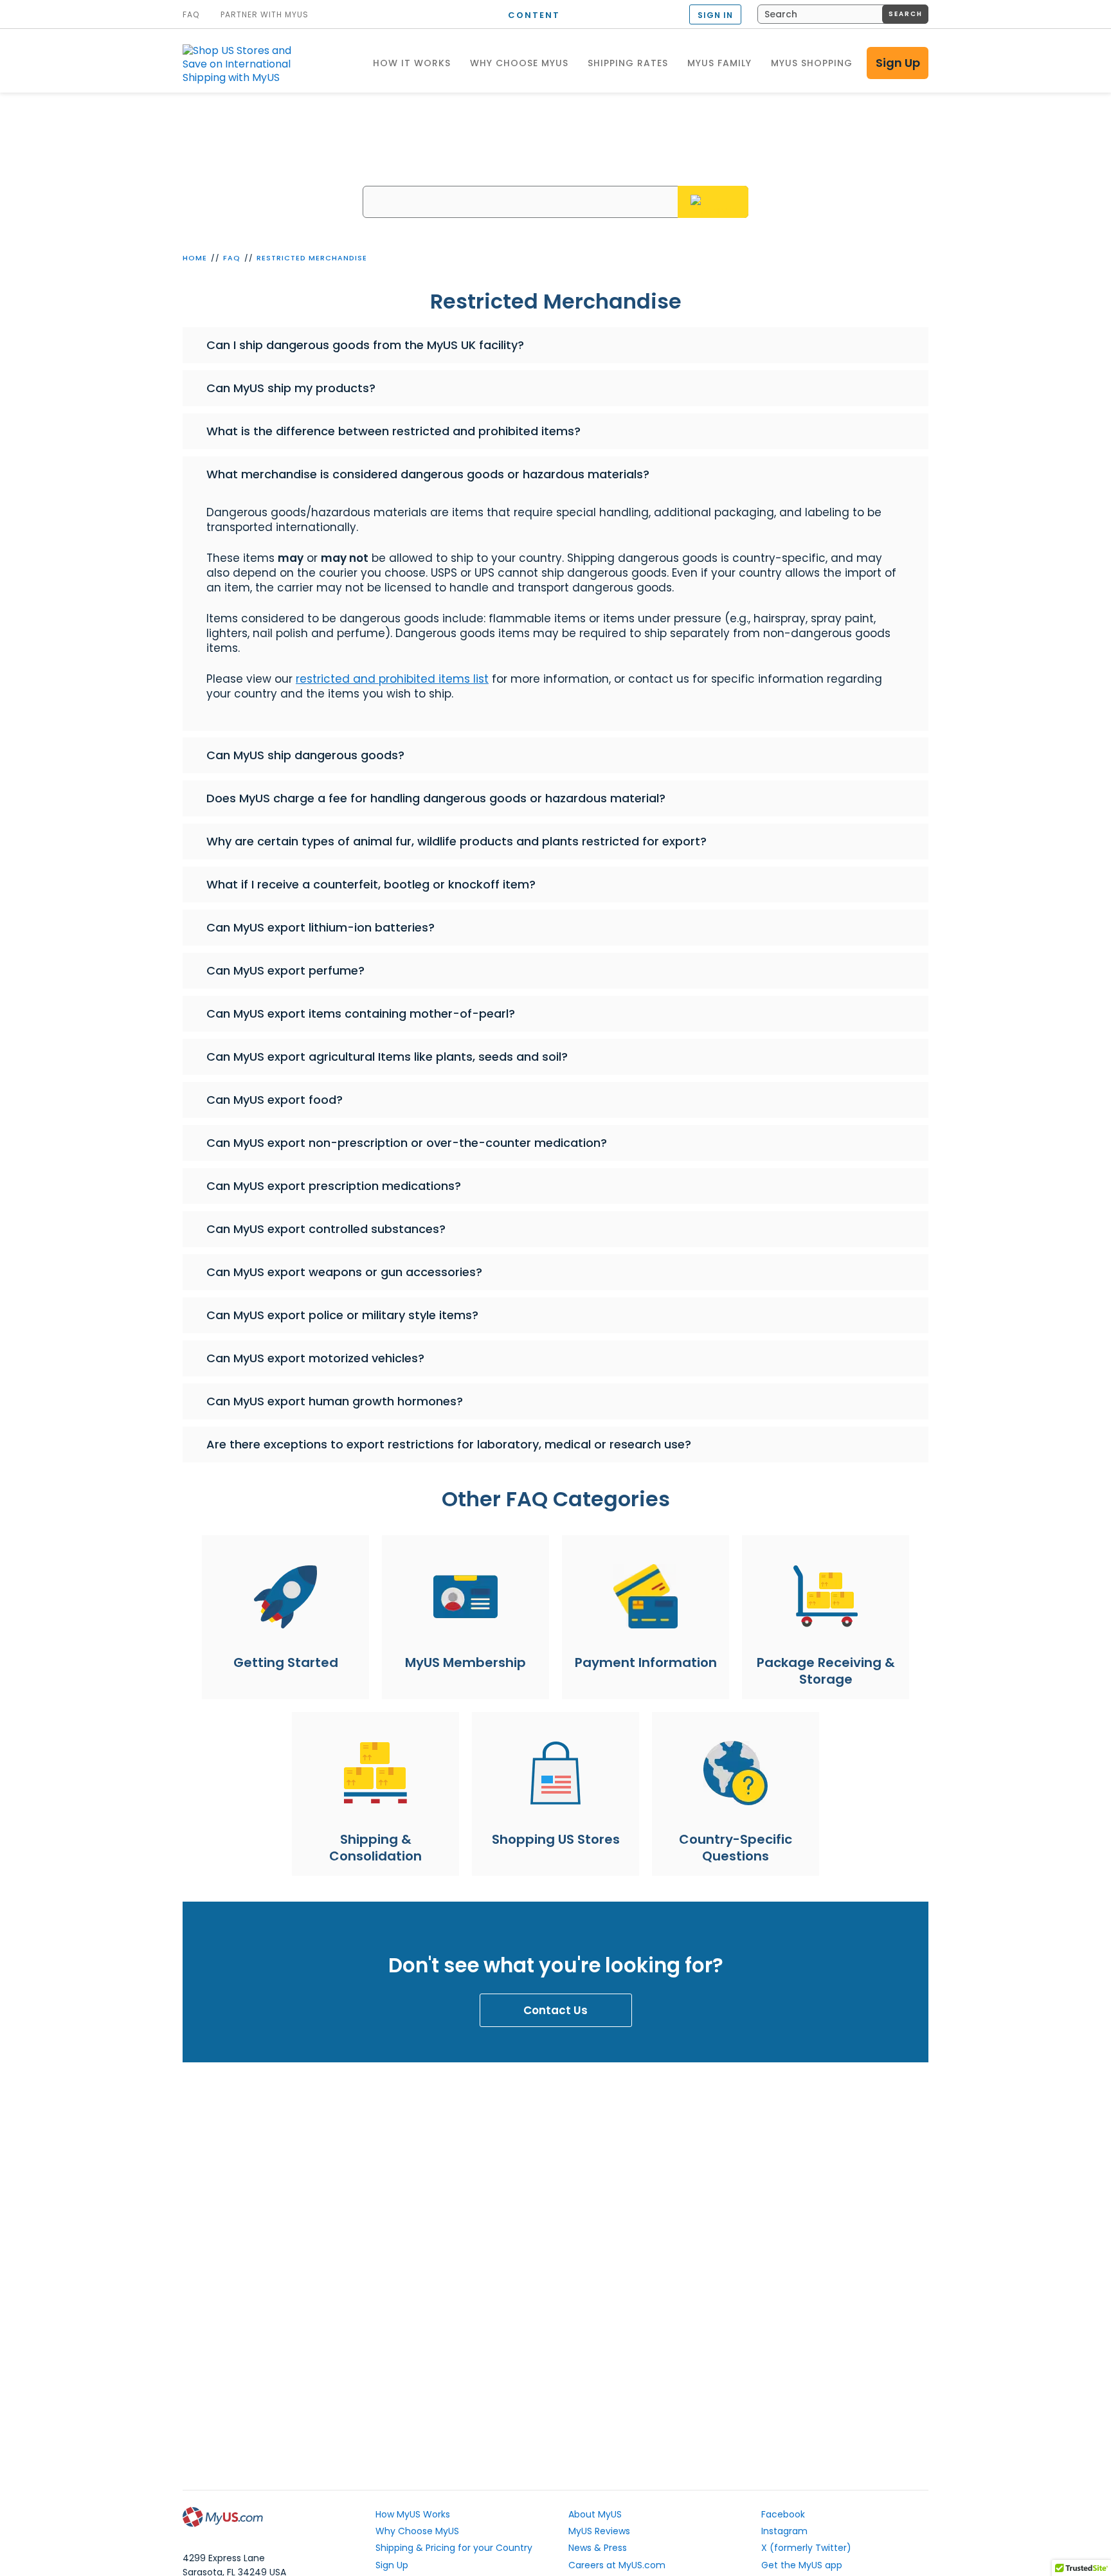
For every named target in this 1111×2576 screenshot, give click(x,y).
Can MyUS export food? (275, 1100)
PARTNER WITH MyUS (265, 15)
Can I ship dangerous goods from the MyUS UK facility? (365, 345)
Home (195, 258)
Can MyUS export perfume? (285, 970)
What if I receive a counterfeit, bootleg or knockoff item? (371, 884)
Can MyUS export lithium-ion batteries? (321, 927)
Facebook (783, 2514)
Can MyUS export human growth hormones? (335, 1401)
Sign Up (898, 63)
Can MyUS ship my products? (291, 388)
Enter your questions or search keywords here (556, 176)
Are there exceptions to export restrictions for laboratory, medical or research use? (449, 1444)
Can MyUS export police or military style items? (342, 1315)
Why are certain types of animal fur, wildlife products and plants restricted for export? (456, 841)
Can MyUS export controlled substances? (326, 1229)
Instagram (784, 2531)
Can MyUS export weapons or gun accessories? (344, 1272)
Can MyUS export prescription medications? (334, 1186)
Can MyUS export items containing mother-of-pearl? (361, 1013)
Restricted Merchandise (312, 258)
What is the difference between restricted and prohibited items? (393, 431)
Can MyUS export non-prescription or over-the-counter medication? (407, 1143)
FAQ (232, 258)
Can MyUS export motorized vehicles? (315, 1358)
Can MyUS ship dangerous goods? (305, 755)
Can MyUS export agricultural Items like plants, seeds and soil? (387, 1057)
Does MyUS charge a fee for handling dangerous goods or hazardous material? (436, 798)
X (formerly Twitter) (806, 2548)
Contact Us (555, 2010)
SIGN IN (715, 15)
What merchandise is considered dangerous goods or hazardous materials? (428, 474)
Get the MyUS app (802, 2565)
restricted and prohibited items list (392, 679)
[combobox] (843, 14)
